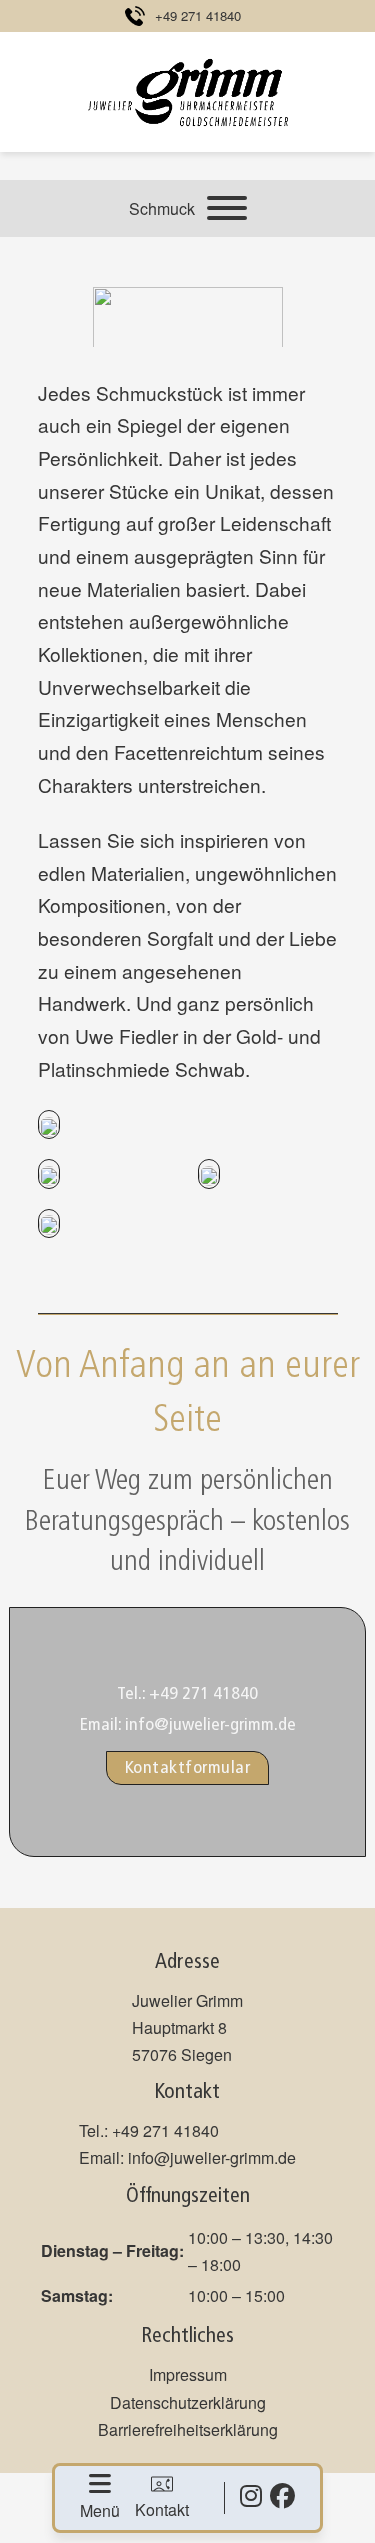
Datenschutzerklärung (188, 2402)
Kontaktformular (188, 1768)
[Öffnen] (227, 208)
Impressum (188, 2374)
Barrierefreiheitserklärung (188, 2429)
